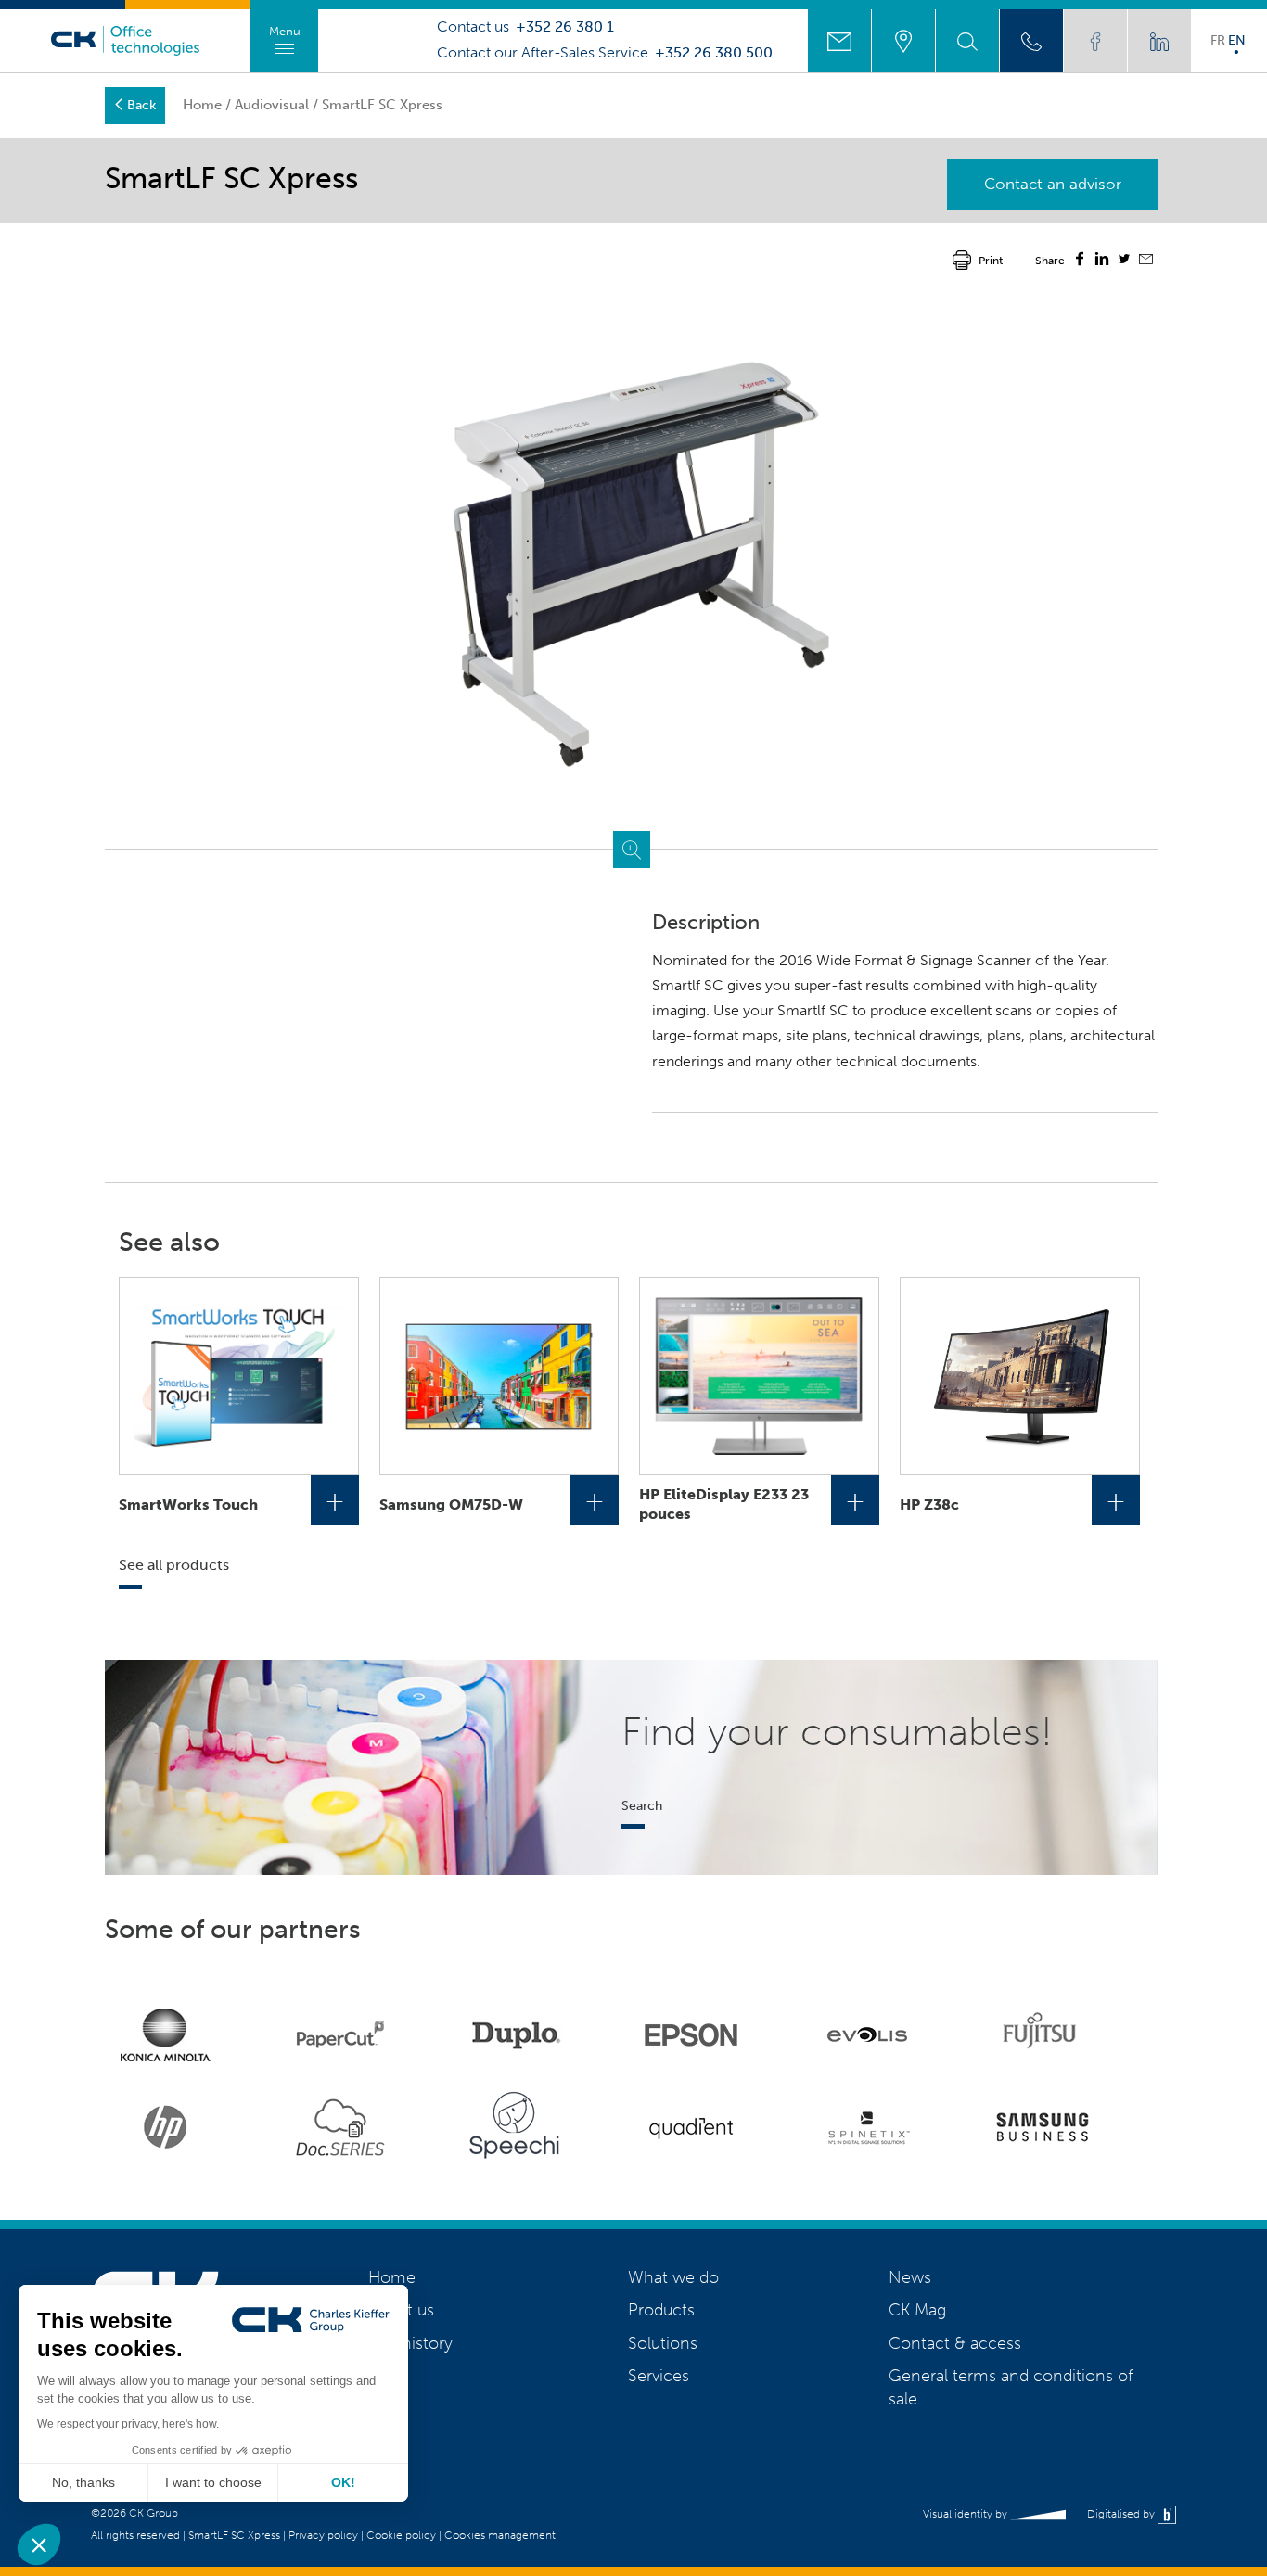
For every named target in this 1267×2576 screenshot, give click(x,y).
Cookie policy (401, 2535)
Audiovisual (272, 105)
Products (661, 2310)
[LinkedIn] (1102, 261)
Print (991, 261)
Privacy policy (323, 2535)
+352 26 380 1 (565, 27)
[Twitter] (1124, 261)
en (1237, 40)
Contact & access (955, 2343)
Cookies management (500, 2535)
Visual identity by (966, 2514)
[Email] (1146, 261)
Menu (285, 31)
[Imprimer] (962, 259)
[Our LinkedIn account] (1159, 41)
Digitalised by (1122, 2514)
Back (141, 105)
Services (659, 2376)
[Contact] (839, 41)
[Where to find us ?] (903, 41)
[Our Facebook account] (1095, 41)
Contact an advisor (1053, 184)
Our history (410, 2343)
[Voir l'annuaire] (1031, 41)
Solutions (663, 2343)
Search (642, 1805)
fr (1218, 40)
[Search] (967, 41)
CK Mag (917, 2310)
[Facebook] (1080, 261)
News (910, 2277)
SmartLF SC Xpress (234, 2535)
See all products (174, 1565)
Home (202, 105)
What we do (673, 2277)
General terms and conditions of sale (1011, 2387)
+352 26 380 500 (714, 53)
